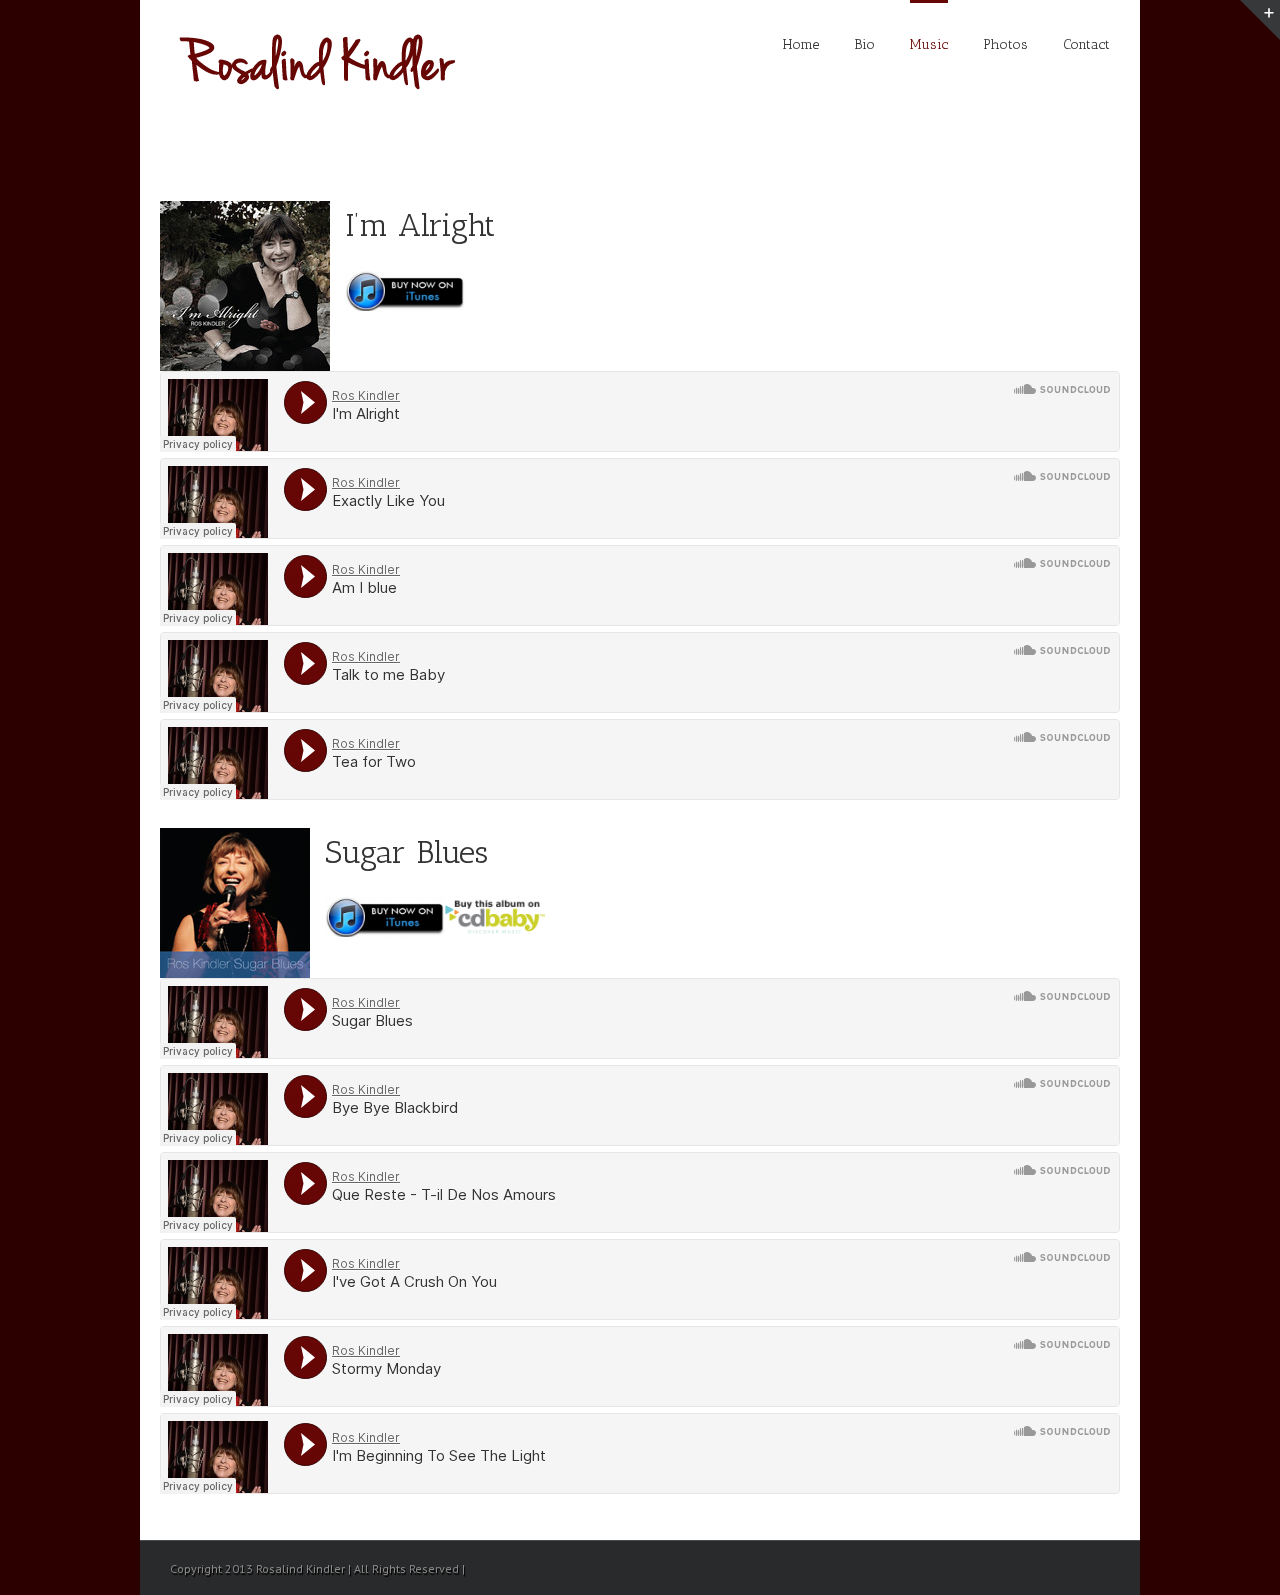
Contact (1086, 44)
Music (929, 44)
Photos (1005, 44)
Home (801, 44)
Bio (864, 44)
